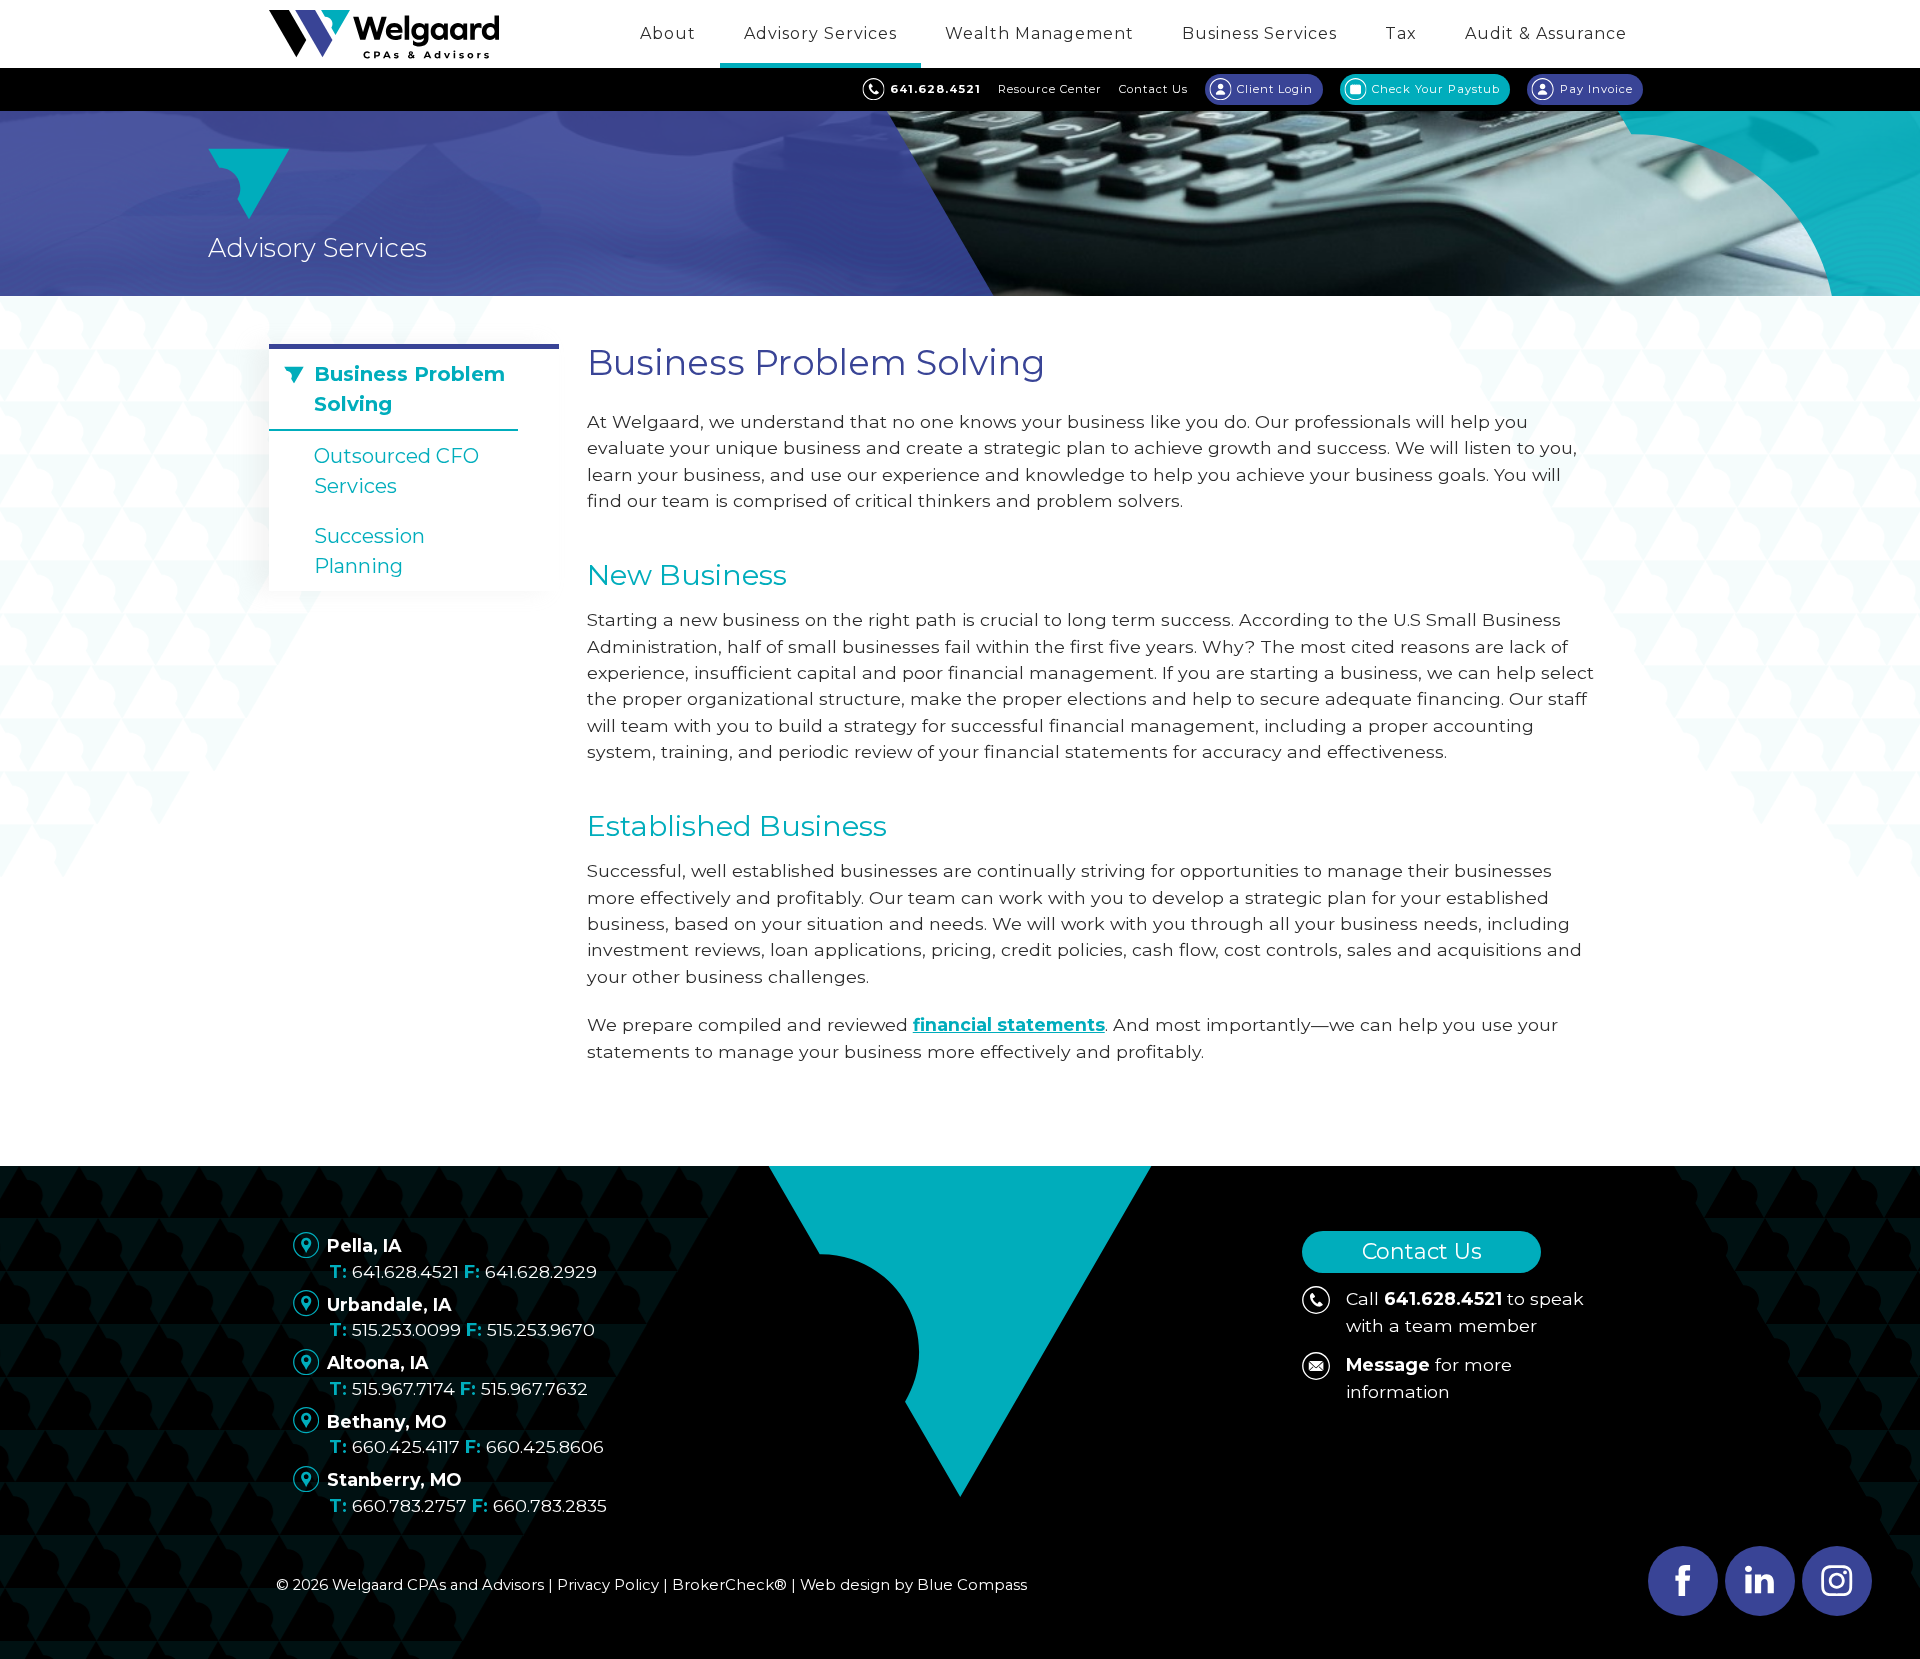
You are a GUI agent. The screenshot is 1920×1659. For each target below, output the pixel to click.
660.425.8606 (545, 1446)
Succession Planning (369, 551)
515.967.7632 (534, 1388)
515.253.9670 (541, 1329)
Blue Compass (972, 1585)
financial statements (1009, 1024)
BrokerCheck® (729, 1585)
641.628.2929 (541, 1271)
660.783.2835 (550, 1505)
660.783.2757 (409, 1505)
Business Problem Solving (409, 389)
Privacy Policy (608, 1585)
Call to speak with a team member (1465, 1311)
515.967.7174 (403, 1388)
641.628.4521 (405, 1271)
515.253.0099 (406, 1329)
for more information (1429, 1377)
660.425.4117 (406, 1446)
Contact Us (1422, 1251)
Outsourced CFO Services (396, 471)
